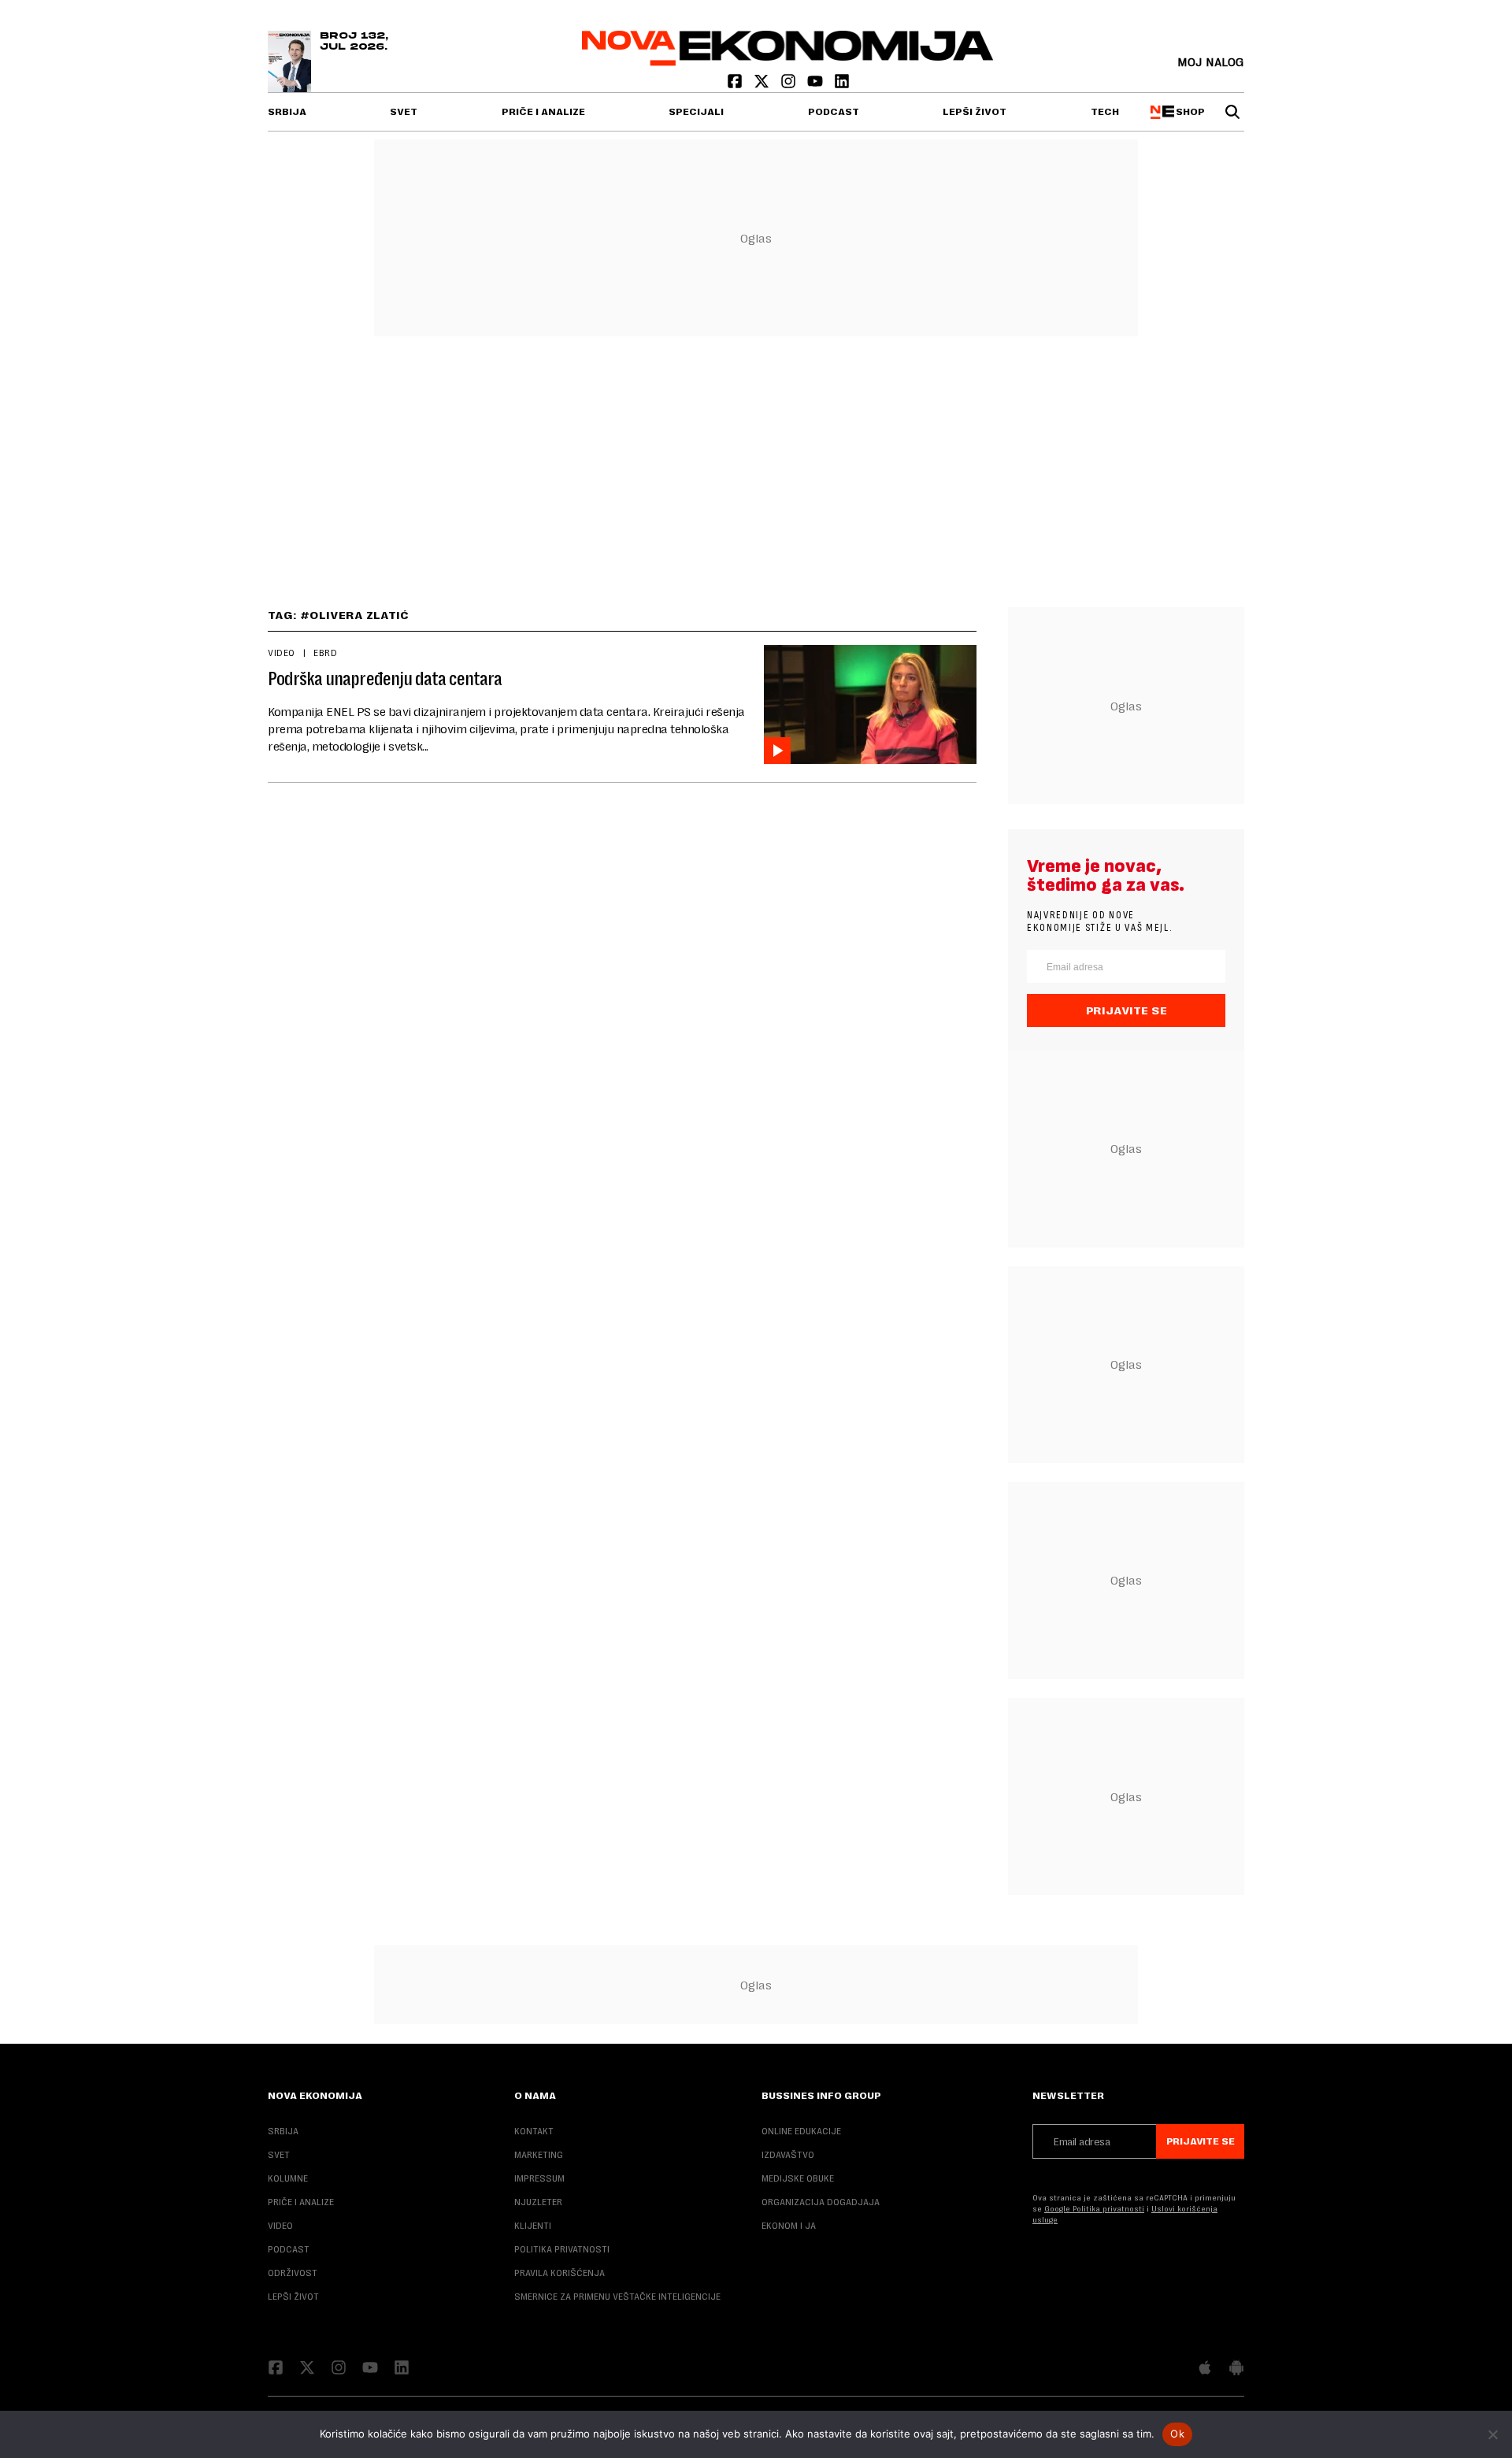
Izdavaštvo (788, 2155)
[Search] (1232, 112)
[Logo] (788, 62)
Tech (1105, 112)
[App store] (1205, 2369)
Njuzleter (538, 2202)
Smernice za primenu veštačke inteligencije (617, 2297)
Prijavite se (1127, 1010)
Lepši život (975, 112)
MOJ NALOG (1211, 62)
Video (282, 653)
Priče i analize (543, 112)
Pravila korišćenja (560, 2273)
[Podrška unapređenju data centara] (870, 704)
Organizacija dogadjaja (821, 2202)
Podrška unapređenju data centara (385, 679)
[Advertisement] (756, 465)
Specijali (696, 112)
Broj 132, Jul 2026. (354, 42)
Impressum (539, 2178)
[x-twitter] (763, 85)
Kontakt (534, 2131)
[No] (1492, 2434)
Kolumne (288, 2178)
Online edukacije (801, 2131)
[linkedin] (842, 85)
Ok (1177, 2434)
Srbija (287, 112)
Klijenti (533, 2226)
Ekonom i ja (789, 2226)
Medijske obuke (798, 2178)
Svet (404, 112)
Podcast (834, 112)
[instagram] (790, 85)
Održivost (293, 2273)
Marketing (539, 2155)
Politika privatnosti (562, 2249)
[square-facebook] (736, 85)
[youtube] (817, 85)
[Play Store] (1236, 2369)
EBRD (325, 653)
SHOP (1188, 112)
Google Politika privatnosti (1094, 2209)
